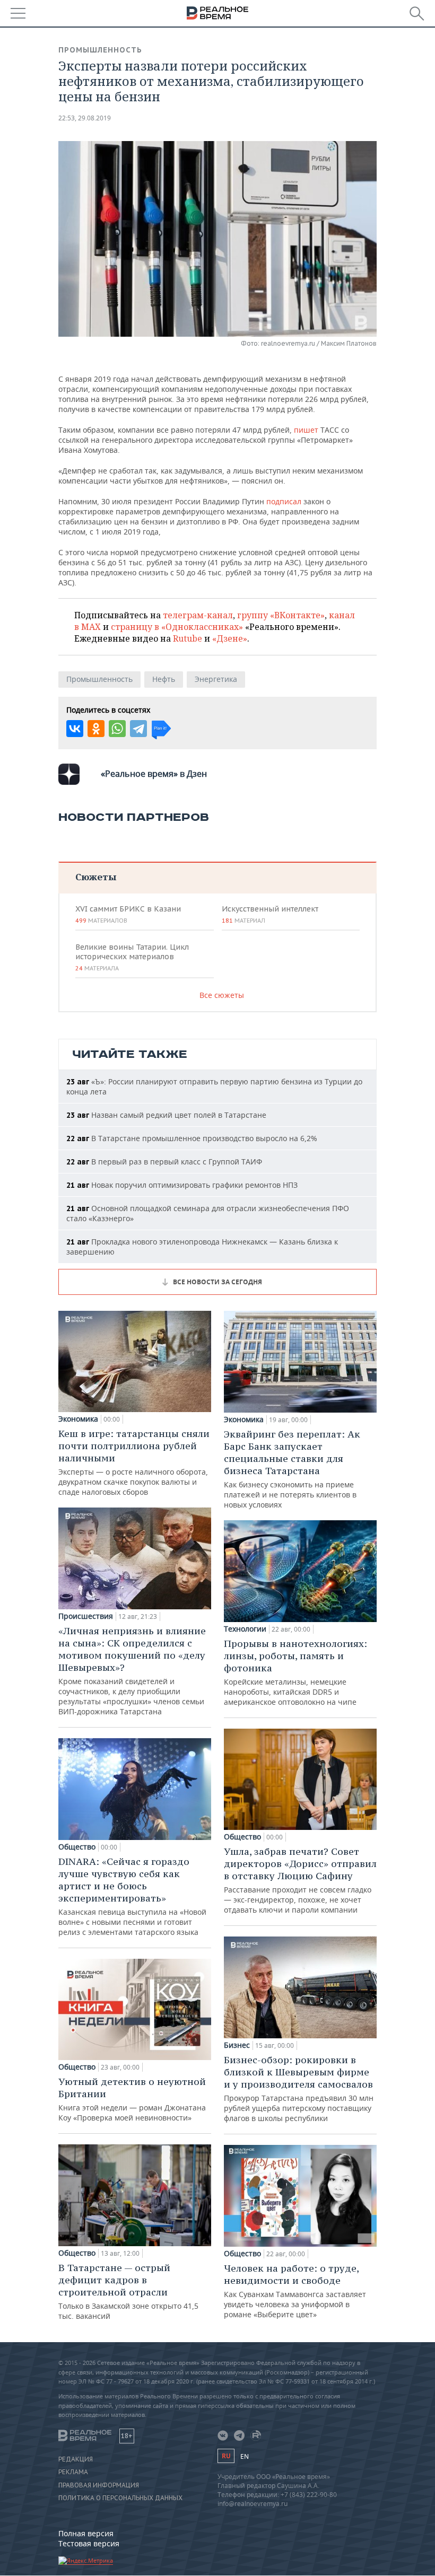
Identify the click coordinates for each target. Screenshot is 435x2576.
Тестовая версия (89, 2543)
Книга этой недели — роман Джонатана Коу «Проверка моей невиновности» (132, 2099)
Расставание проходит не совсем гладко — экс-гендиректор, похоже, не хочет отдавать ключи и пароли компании (300, 1880)
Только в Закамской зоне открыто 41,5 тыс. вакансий (128, 2291)
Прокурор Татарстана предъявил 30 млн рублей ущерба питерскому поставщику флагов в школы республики (299, 2088)
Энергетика (216, 679)
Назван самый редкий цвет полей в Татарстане (166, 1115)
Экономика (78, 1419)
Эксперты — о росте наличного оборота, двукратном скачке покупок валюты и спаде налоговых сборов (134, 1462)
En (245, 2456)
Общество (77, 1847)
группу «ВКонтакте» (281, 615)
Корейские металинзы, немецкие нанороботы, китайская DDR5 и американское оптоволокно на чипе (295, 1672)
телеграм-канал (198, 615)
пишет (306, 430)
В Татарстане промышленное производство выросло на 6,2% (192, 1138)
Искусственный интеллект (270, 914)
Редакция (76, 2459)
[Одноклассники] (96, 729)
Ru (226, 2456)
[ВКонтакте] (75, 729)
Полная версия (86, 2533)
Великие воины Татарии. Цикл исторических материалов (132, 957)
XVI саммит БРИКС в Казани (128, 914)
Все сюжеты (222, 995)
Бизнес (237, 2045)
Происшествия (86, 1616)
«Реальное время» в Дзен (154, 774)
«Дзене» (230, 638)
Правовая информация (99, 2485)
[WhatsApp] (117, 729)
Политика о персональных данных (120, 2498)
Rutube (188, 638)
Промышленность (100, 50)
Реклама (73, 2472)
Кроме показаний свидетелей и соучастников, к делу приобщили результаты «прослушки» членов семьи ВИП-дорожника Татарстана (132, 1671)
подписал (284, 501)
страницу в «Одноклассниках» (177, 627)
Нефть (164, 679)
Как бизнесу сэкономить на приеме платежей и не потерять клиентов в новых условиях (292, 1469)
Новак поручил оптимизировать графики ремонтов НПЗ (182, 1185)
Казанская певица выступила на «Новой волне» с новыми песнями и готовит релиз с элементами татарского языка (132, 1896)
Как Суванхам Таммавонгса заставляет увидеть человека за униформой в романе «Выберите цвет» (295, 2291)
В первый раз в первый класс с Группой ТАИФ (164, 1162)
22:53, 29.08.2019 (85, 118)
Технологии (245, 1629)
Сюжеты (96, 877)
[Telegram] (138, 729)
